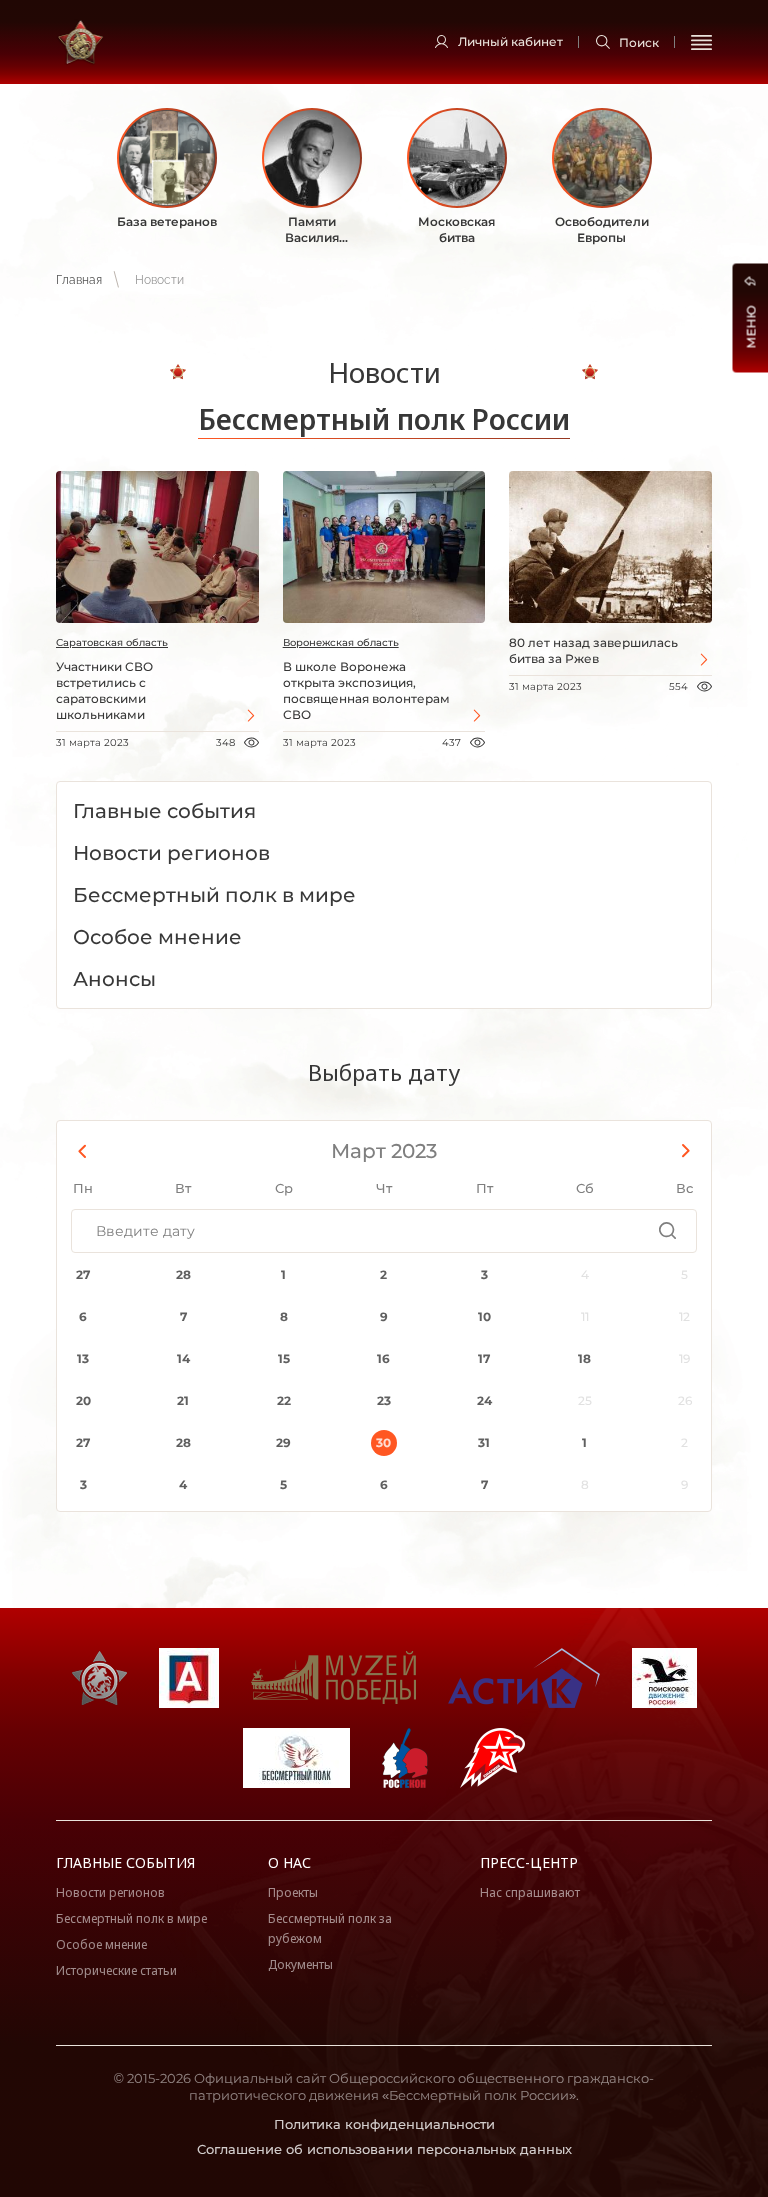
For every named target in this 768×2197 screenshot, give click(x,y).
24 (484, 1400)
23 (384, 1400)
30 (383, 1442)
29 (283, 1442)
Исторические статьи (116, 1970)
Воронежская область (341, 642)
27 (83, 1274)
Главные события (125, 1862)
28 (183, 1274)
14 (183, 1358)
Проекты (293, 1892)
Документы (300, 1964)
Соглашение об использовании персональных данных (384, 2149)
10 (484, 1316)
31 (484, 1442)
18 (584, 1358)
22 (284, 1400)
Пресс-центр (529, 1862)
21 (183, 1400)
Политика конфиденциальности (384, 2124)
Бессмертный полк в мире (131, 1918)
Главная (79, 280)
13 (83, 1358)
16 (383, 1358)
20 (83, 1400)
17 (484, 1358)
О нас (289, 1862)
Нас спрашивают (530, 1892)
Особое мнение (101, 1944)
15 (284, 1358)
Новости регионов (110, 1892)
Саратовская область (112, 642)
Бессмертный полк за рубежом (330, 1928)
